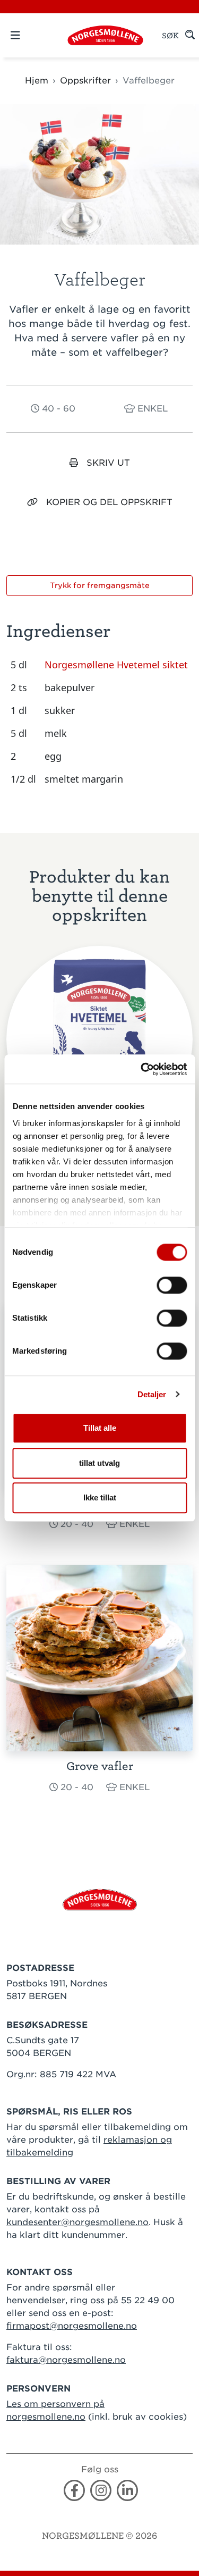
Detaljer (152, 1394)
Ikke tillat (100, 1497)
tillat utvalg (99, 1463)
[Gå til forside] (100, 1899)
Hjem (37, 81)
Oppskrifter (85, 81)
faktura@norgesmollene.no (66, 2360)
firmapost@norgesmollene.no (72, 2326)
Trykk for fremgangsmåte (100, 585)
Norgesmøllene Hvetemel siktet (116, 665)
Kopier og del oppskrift (109, 502)
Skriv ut (108, 463)
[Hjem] (105, 35)
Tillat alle (100, 1428)
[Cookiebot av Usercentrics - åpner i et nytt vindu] (142, 1069)
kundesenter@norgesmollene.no (77, 2222)
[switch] (172, 1285)
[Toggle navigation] (34, 35)
